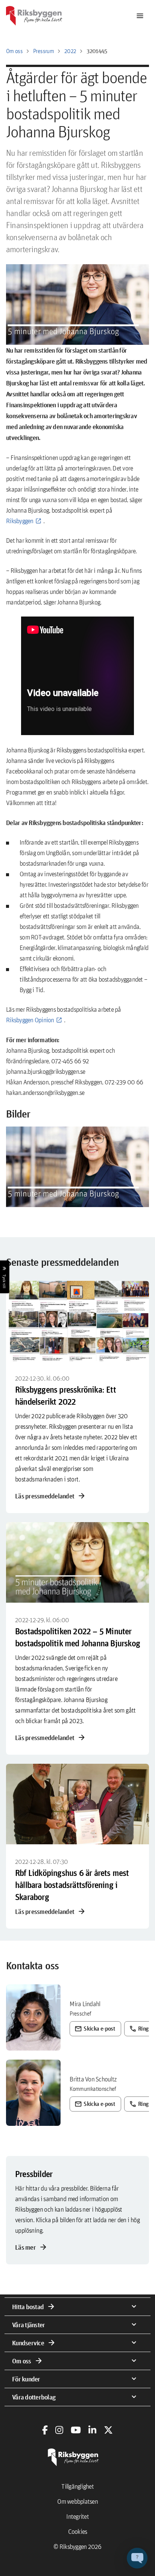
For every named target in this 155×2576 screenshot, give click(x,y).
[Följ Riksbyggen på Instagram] (59, 2430)
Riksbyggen (20, 521)
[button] (77, 1167)
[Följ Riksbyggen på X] (108, 2430)
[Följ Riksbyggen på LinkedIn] (92, 2430)
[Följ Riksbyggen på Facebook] (45, 2430)
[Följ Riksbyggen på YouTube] (76, 2430)
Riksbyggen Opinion (30, 1020)
